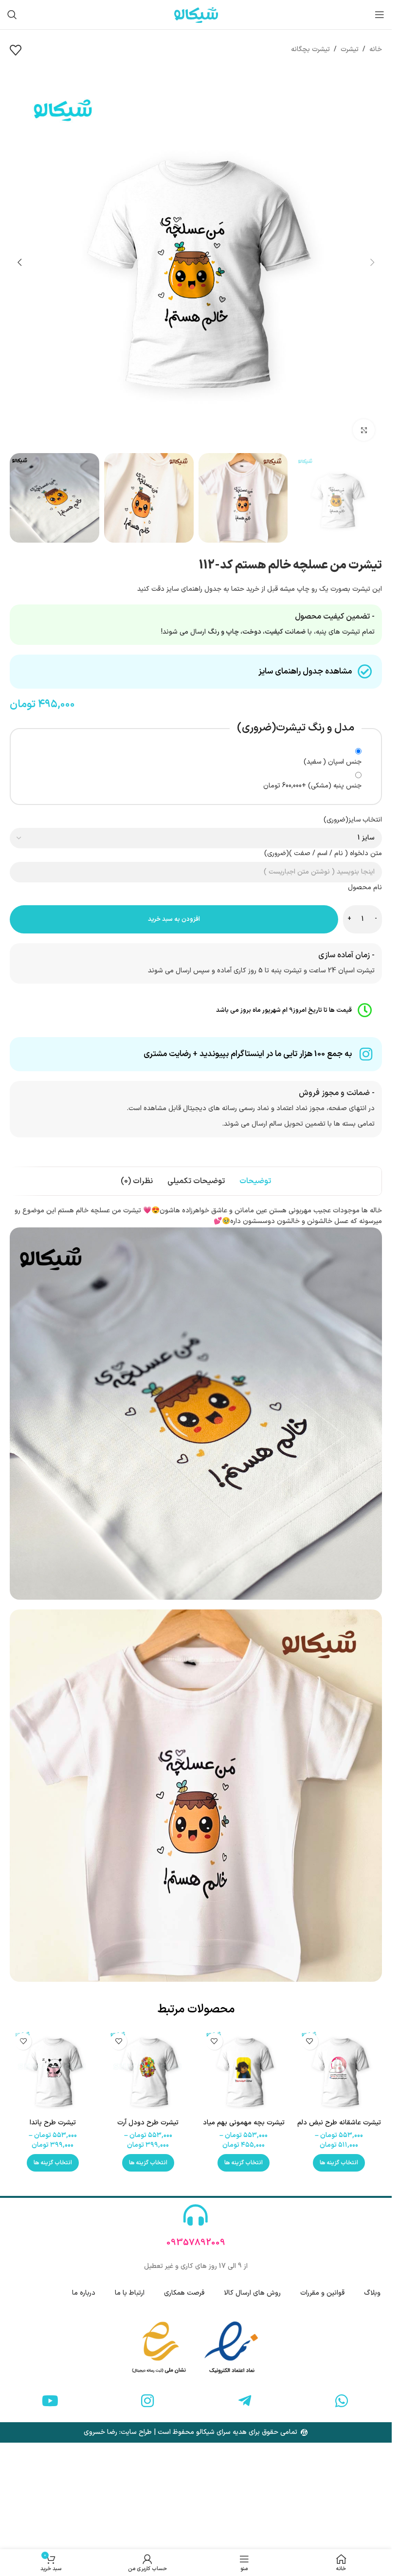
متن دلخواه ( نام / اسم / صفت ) (323, 853)
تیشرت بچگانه (310, 49)
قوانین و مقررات (322, 2293)
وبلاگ (372, 2293)
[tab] (255, 1181)
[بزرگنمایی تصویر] (364, 430)
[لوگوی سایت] (196, 14)
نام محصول (365, 887)
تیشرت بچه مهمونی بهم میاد (244, 2123)
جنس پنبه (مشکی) (312, 786)
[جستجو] (12, 15)
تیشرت (350, 49)
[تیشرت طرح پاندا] (53, 2071)
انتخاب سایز (353, 820)
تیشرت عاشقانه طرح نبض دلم (339, 2123)
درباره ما (84, 2293)
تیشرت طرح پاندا (53, 2123)
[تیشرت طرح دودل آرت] (148, 2071)
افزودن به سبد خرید (174, 919)
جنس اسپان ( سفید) (333, 762)
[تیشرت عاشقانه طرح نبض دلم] (339, 2071)
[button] (372, 262)
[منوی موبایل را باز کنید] (380, 15)
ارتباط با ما (130, 2293)
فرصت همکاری (184, 2293)
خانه (376, 49)
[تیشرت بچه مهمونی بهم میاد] (244, 2071)
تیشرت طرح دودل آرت (148, 2123)
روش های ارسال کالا (252, 2293)
